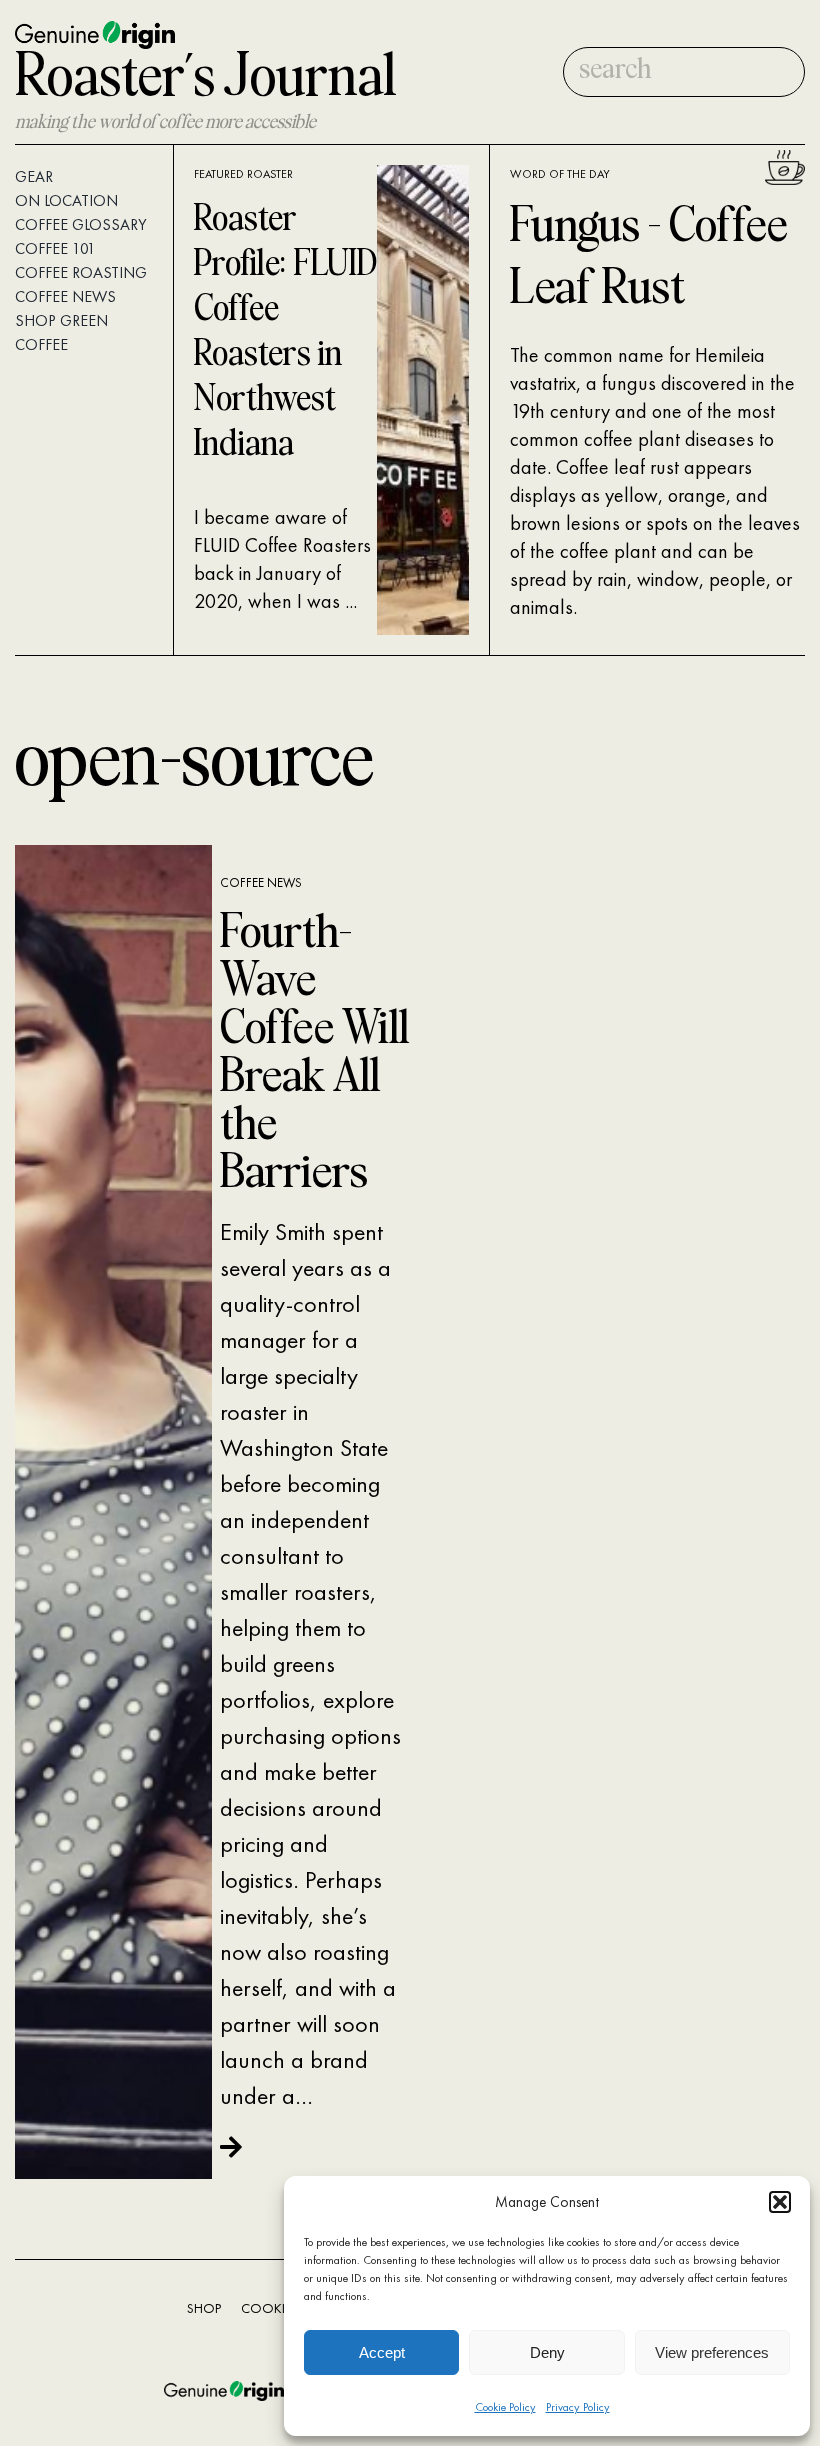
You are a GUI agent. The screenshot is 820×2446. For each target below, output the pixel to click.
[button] (780, 2202)
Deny (547, 2352)
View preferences (712, 2352)
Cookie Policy (505, 2407)
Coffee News (261, 882)
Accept (382, 2352)
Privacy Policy (578, 2407)
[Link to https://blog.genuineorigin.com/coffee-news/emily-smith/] (308, 2146)
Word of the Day (560, 174)
